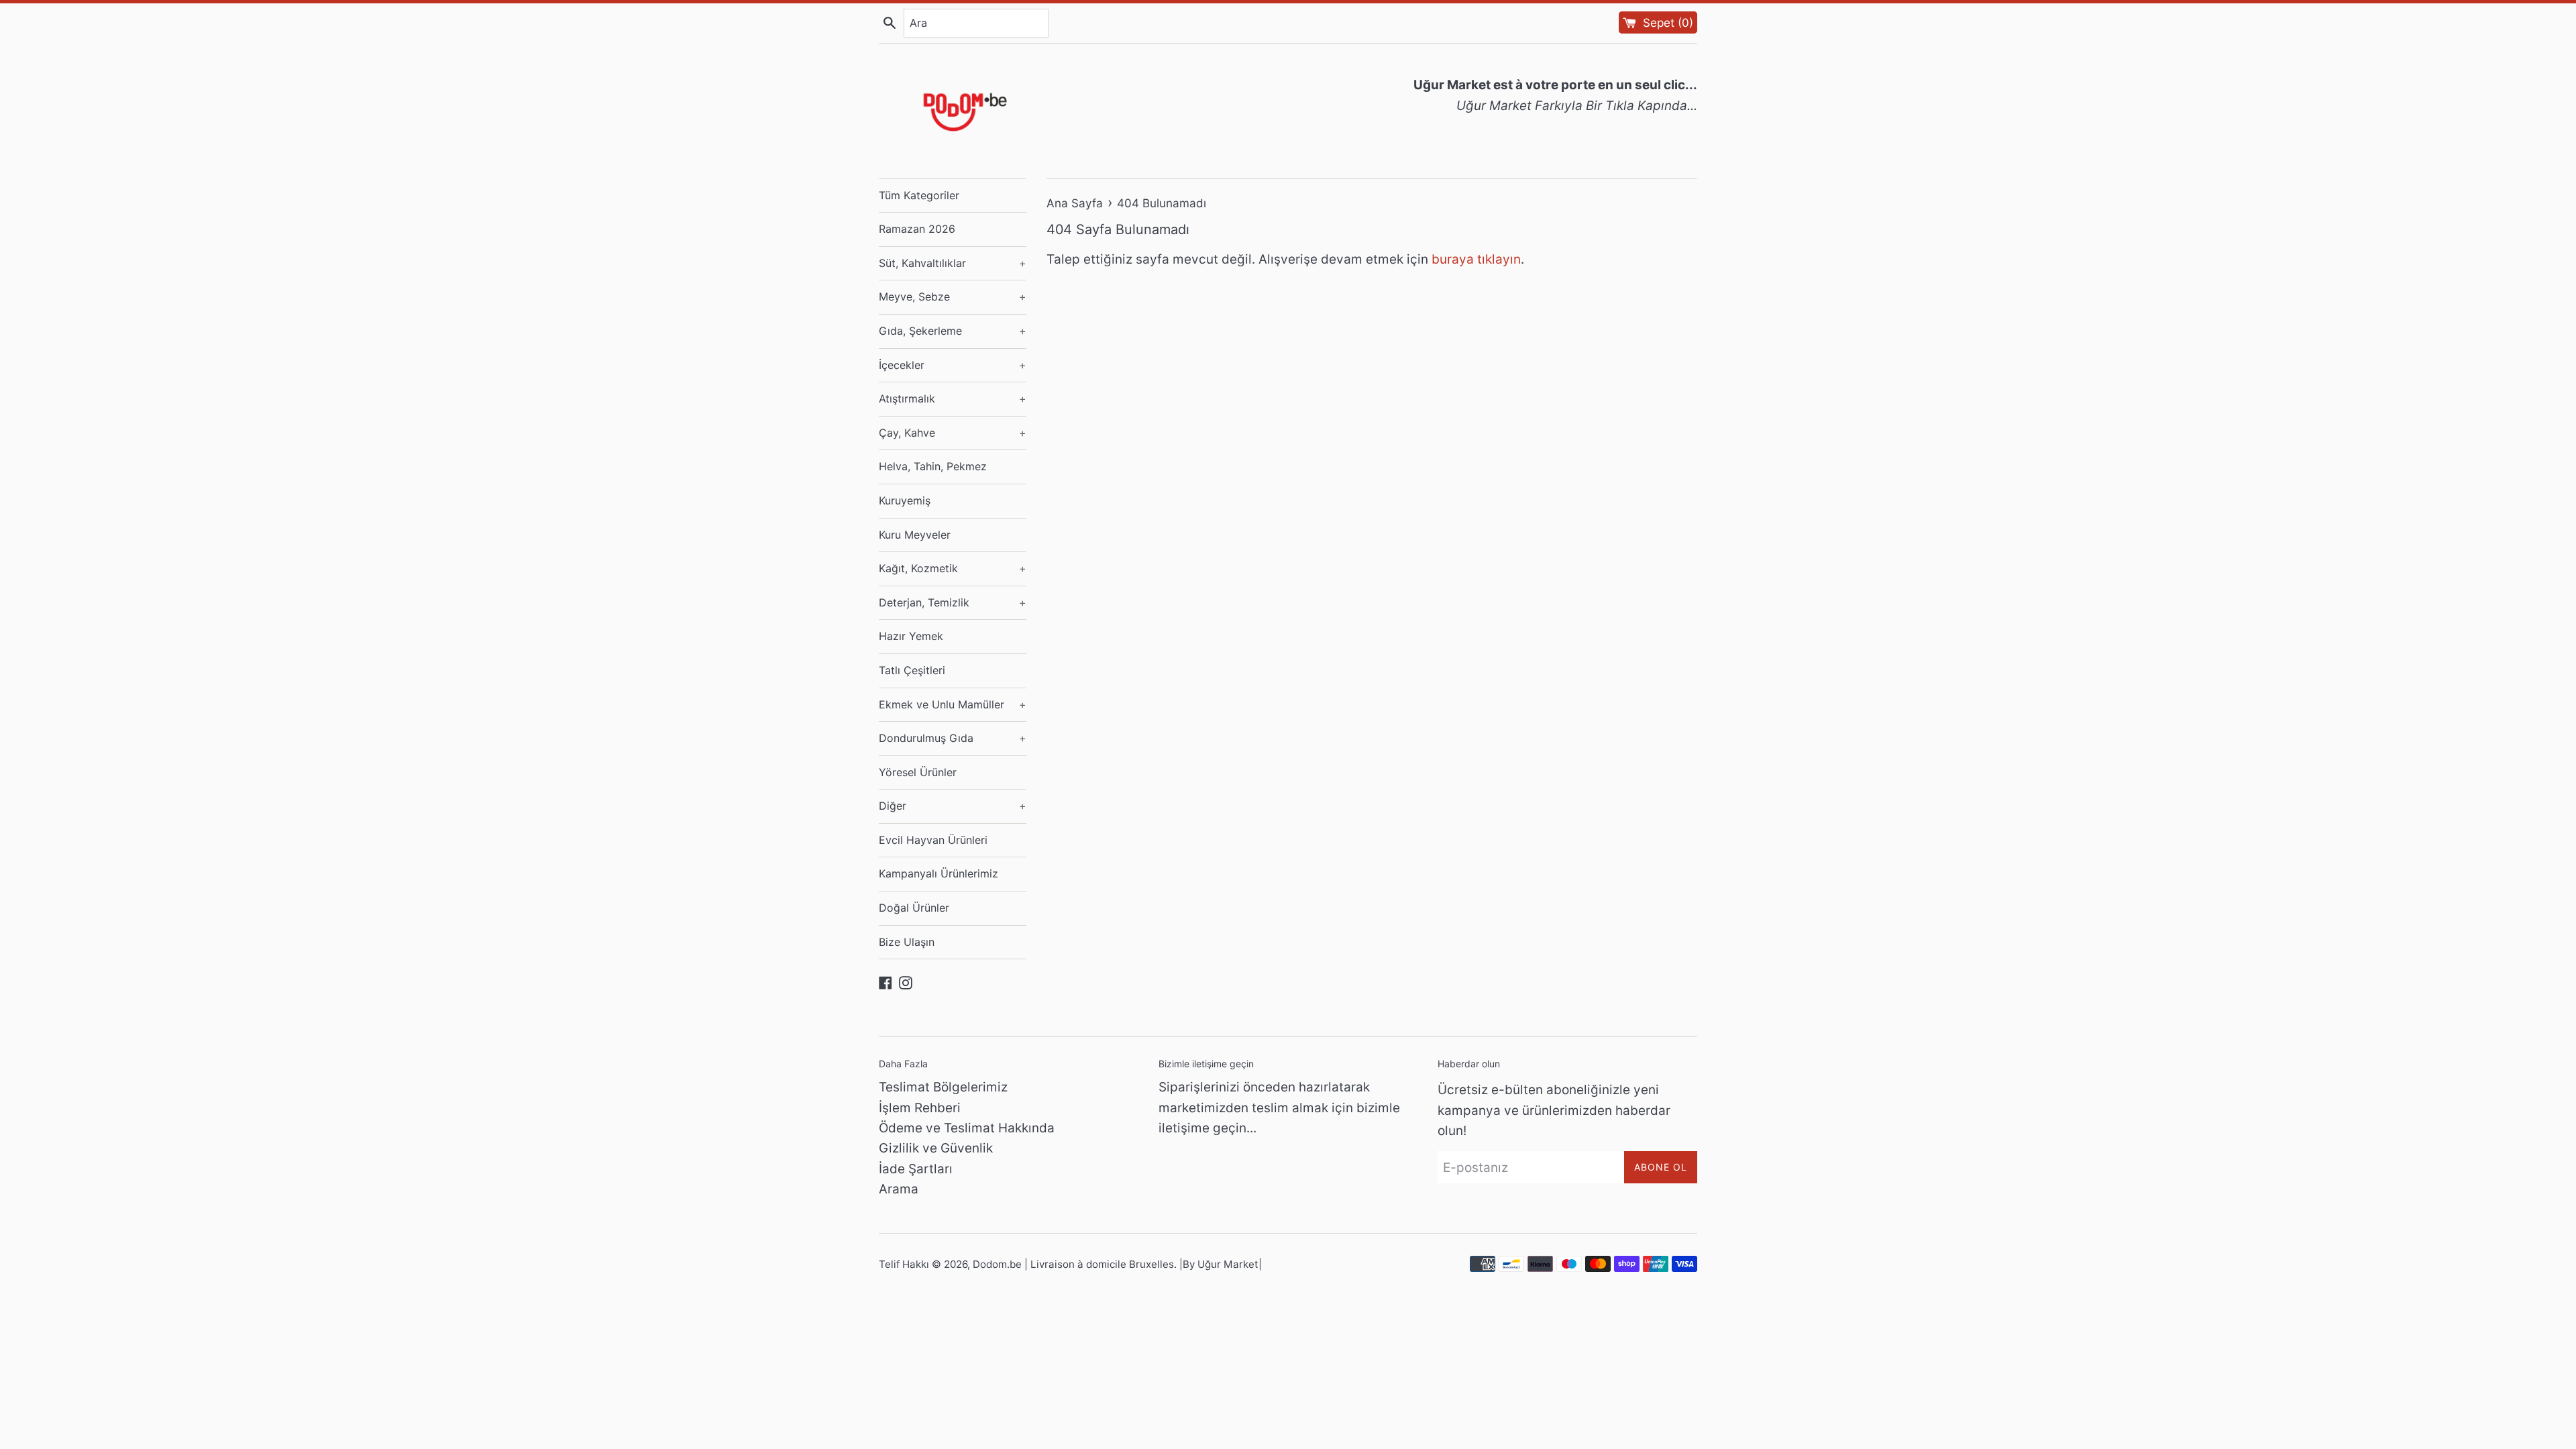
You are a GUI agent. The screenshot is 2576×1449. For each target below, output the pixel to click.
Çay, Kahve (953, 433)
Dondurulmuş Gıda (953, 738)
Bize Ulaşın (907, 942)
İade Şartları (916, 1169)
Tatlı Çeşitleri (912, 670)
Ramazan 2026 (917, 229)
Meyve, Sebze (953, 297)
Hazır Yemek (911, 636)
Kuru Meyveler (915, 535)
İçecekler (953, 365)
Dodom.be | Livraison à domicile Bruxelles (1073, 1264)
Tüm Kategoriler (919, 195)
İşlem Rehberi (920, 1108)
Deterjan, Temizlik (953, 602)
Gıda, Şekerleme (953, 331)
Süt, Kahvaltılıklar (953, 263)
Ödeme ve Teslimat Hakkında (967, 1128)
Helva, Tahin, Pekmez (933, 466)
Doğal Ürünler (914, 908)
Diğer (953, 806)
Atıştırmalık (953, 398)
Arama (899, 1189)
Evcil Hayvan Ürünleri (933, 840)
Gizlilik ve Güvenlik (936, 1148)
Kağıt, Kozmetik (953, 568)
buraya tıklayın (1476, 259)
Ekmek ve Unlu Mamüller (953, 704)
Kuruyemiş (905, 500)
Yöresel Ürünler (918, 772)
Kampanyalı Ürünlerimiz (938, 873)
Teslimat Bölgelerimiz (943, 1087)
